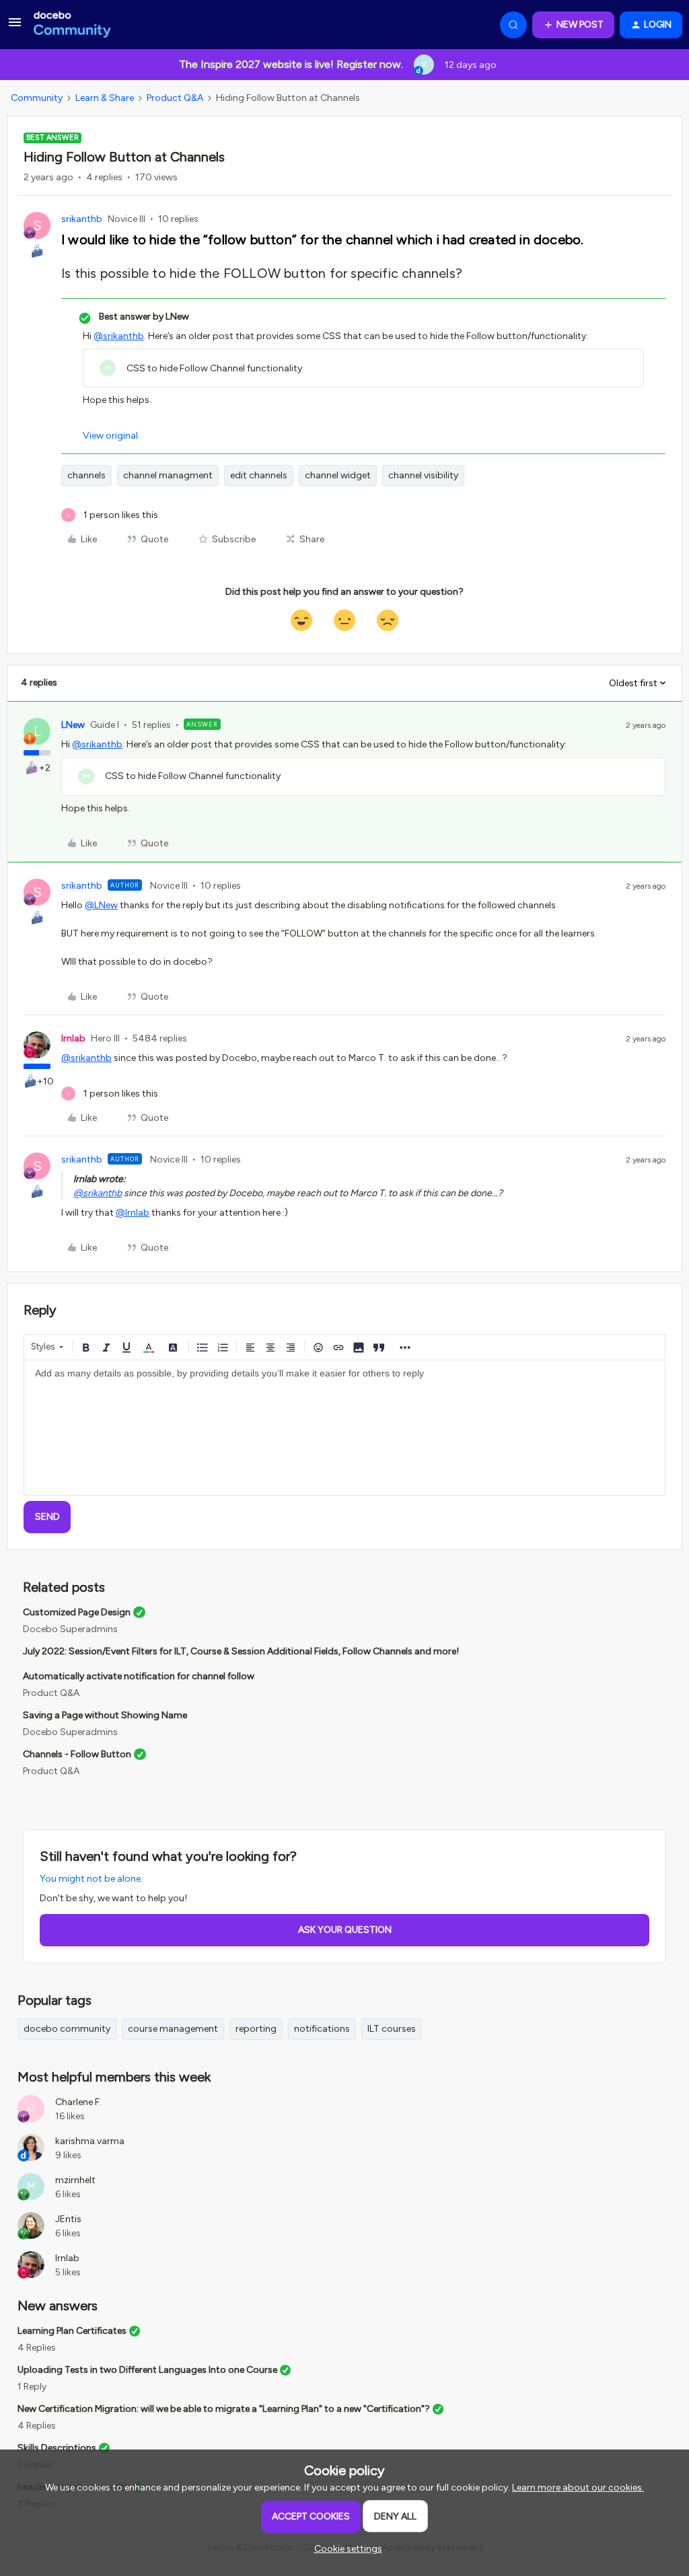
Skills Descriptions (57, 2448)
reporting (256, 2029)
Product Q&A (175, 98)
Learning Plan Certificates (72, 2331)
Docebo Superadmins (70, 1629)
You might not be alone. (91, 1879)
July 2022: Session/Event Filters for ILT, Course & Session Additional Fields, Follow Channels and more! (241, 1651)
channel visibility (423, 475)
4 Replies (37, 2348)
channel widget (338, 475)
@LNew (101, 905)
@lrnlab (133, 1213)
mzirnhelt (75, 2180)
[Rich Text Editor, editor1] (344, 1428)
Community (37, 98)
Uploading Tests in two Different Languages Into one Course (147, 2370)
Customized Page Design (77, 1612)
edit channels (259, 475)
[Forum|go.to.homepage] (72, 25)
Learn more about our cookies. (578, 2488)
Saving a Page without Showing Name (105, 1715)
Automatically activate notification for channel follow (139, 1676)
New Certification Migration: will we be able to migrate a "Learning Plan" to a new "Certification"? (224, 2409)
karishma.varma (90, 2141)
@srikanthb (119, 336)
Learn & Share (105, 98)
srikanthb (82, 219)
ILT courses (392, 2029)
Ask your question (345, 1930)
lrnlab (73, 1038)
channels (86, 475)
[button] (15, 27)
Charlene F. (78, 2102)
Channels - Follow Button (77, 1754)
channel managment (168, 475)
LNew (73, 725)
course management (173, 2029)
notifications (322, 2029)
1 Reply (32, 2387)
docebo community (67, 2029)
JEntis (68, 2219)
